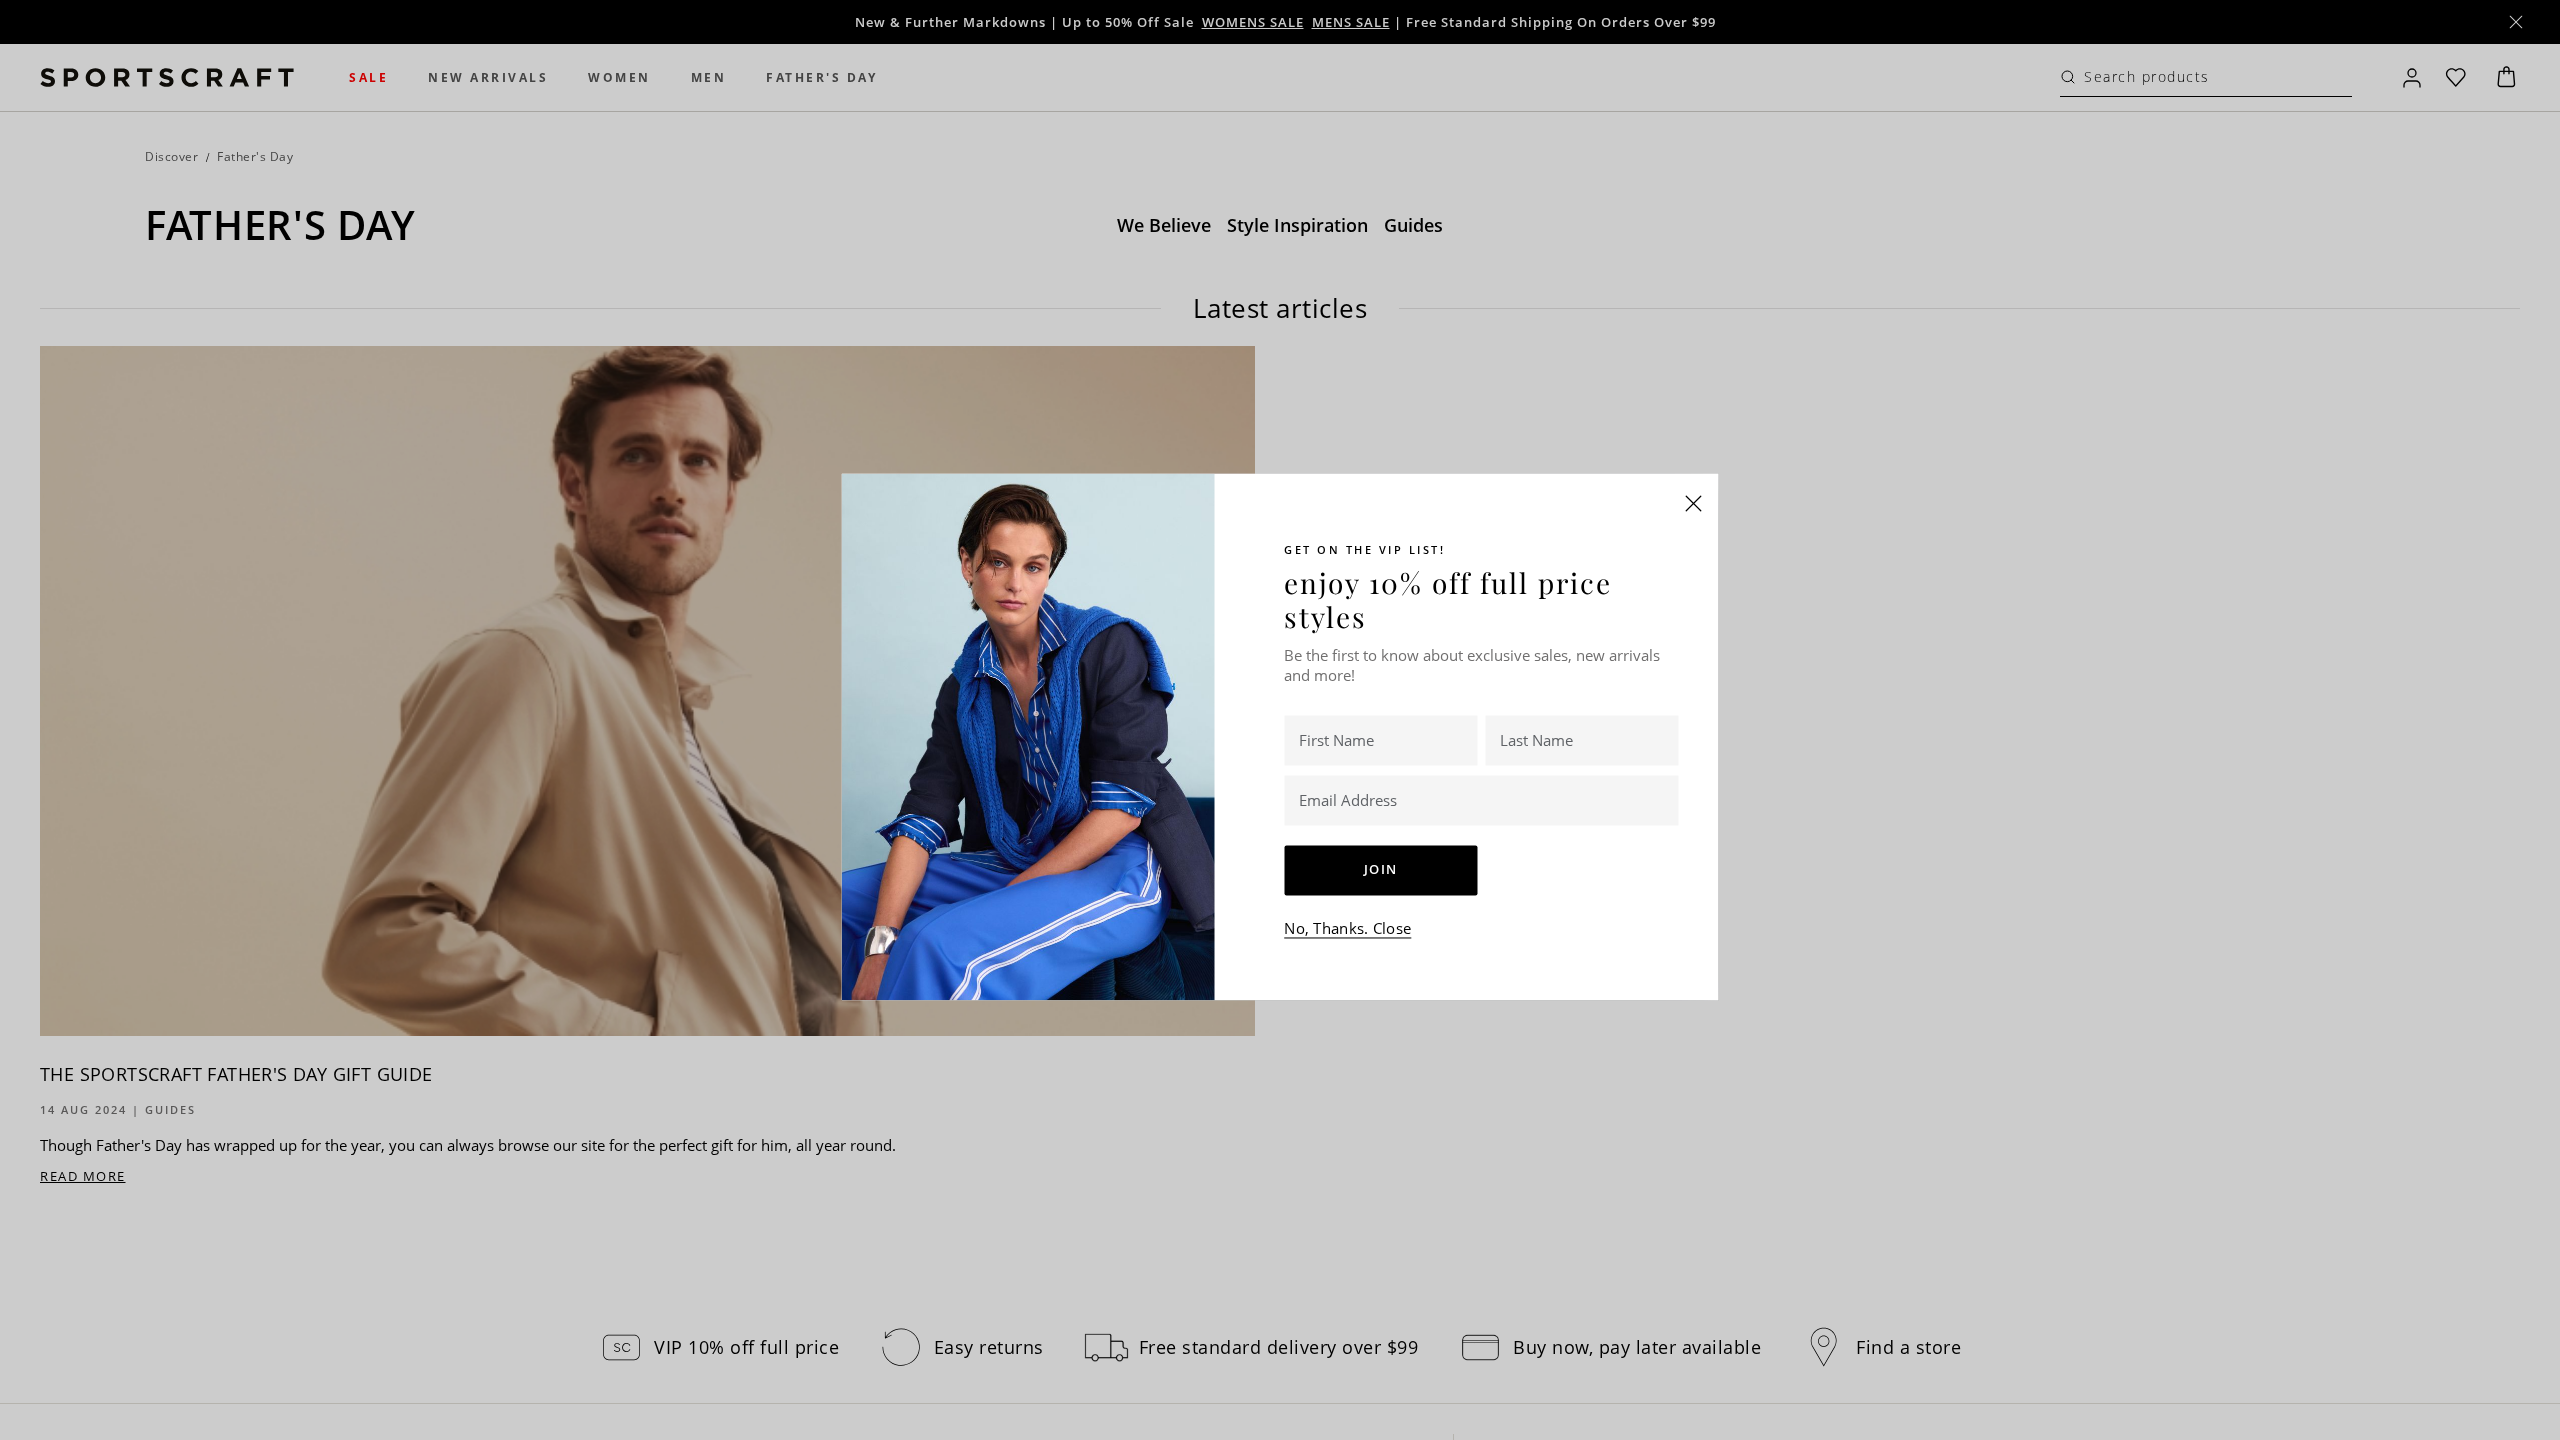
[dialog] (1280, 720)
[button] (1694, 503)
